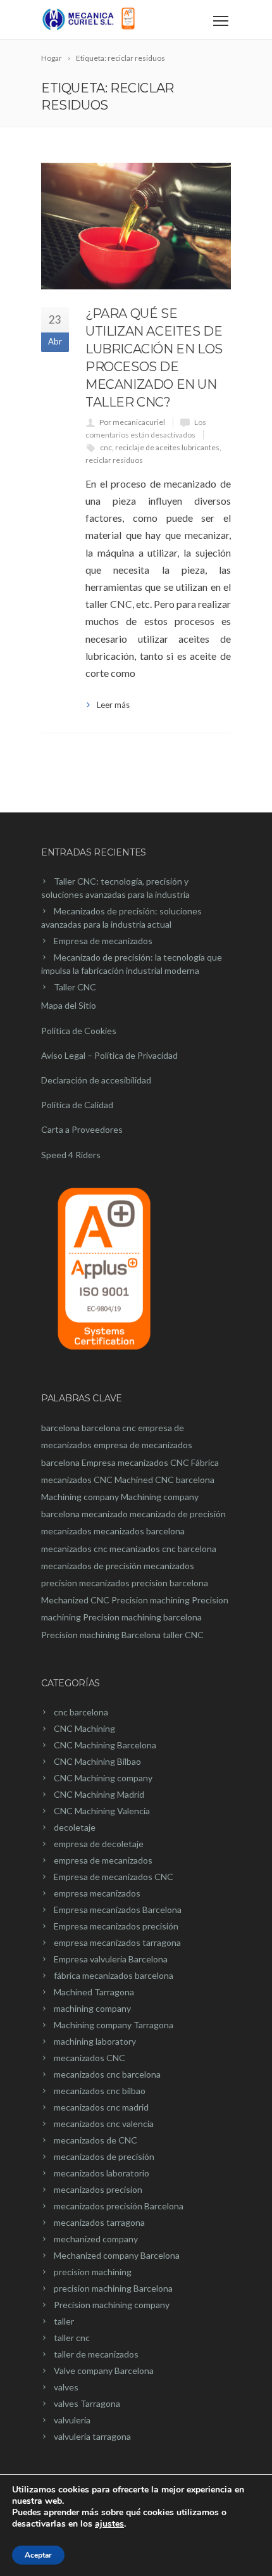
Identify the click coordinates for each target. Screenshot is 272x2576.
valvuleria (72, 2420)
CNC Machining (84, 1728)
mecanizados (66, 1531)
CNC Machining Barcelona (105, 1745)
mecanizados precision (98, 2189)
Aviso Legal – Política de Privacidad (109, 1055)
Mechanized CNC (75, 1600)
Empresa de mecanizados (103, 941)
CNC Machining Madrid (99, 1794)
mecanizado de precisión (178, 1514)
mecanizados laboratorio (102, 2173)
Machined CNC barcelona (164, 1480)
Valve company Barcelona (104, 2371)
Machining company (80, 1497)
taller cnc (72, 2338)
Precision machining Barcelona (101, 1635)
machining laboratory (95, 2041)
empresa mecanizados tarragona (117, 1942)
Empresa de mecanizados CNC (114, 1877)
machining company (92, 2008)
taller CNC (183, 1635)
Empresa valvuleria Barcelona (111, 1959)
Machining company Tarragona (114, 2025)
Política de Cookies (79, 1031)
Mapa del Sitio (69, 1005)
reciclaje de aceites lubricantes (167, 447)
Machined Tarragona (94, 1992)
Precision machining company (112, 2305)
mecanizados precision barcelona (144, 1583)
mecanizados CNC (90, 2058)
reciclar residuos (114, 460)
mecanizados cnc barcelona (163, 1549)
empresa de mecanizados (103, 1860)
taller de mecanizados (96, 2354)
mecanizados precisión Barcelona (119, 2206)
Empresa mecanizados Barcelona (118, 1910)
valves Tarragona (87, 2403)
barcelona (60, 1428)
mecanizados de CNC (96, 2140)
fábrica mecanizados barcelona (114, 1975)
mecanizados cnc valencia (104, 2124)
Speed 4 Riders (71, 1155)
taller (64, 2321)
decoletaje (75, 1827)
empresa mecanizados (97, 1893)
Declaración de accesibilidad (96, 1080)
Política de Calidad (77, 1105)
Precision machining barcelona (142, 1617)
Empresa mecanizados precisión (116, 1926)
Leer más (113, 705)
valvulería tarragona (92, 2436)
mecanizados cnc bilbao (100, 2091)
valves (66, 2387)
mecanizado (105, 1514)
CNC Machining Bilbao (97, 1761)
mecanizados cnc (74, 1549)
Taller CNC (75, 987)
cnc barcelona (81, 1712)
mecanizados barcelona (139, 1531)
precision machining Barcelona (113, 2288)
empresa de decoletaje (99, 1844)
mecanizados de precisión (91, 1566)
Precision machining (151, 1600)
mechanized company (96, 2239)
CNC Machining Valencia (102, 1811)
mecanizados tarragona (99, 2222)
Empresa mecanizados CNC (135, 1462)
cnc (106, 447)
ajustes (109, 2524)
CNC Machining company (103, 1778)
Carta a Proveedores (82, 1129)
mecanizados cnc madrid (101, 2107)
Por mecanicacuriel (132, 422)
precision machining (93, 2272)
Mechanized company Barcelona (117, 2255)
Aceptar (38, 2555)
